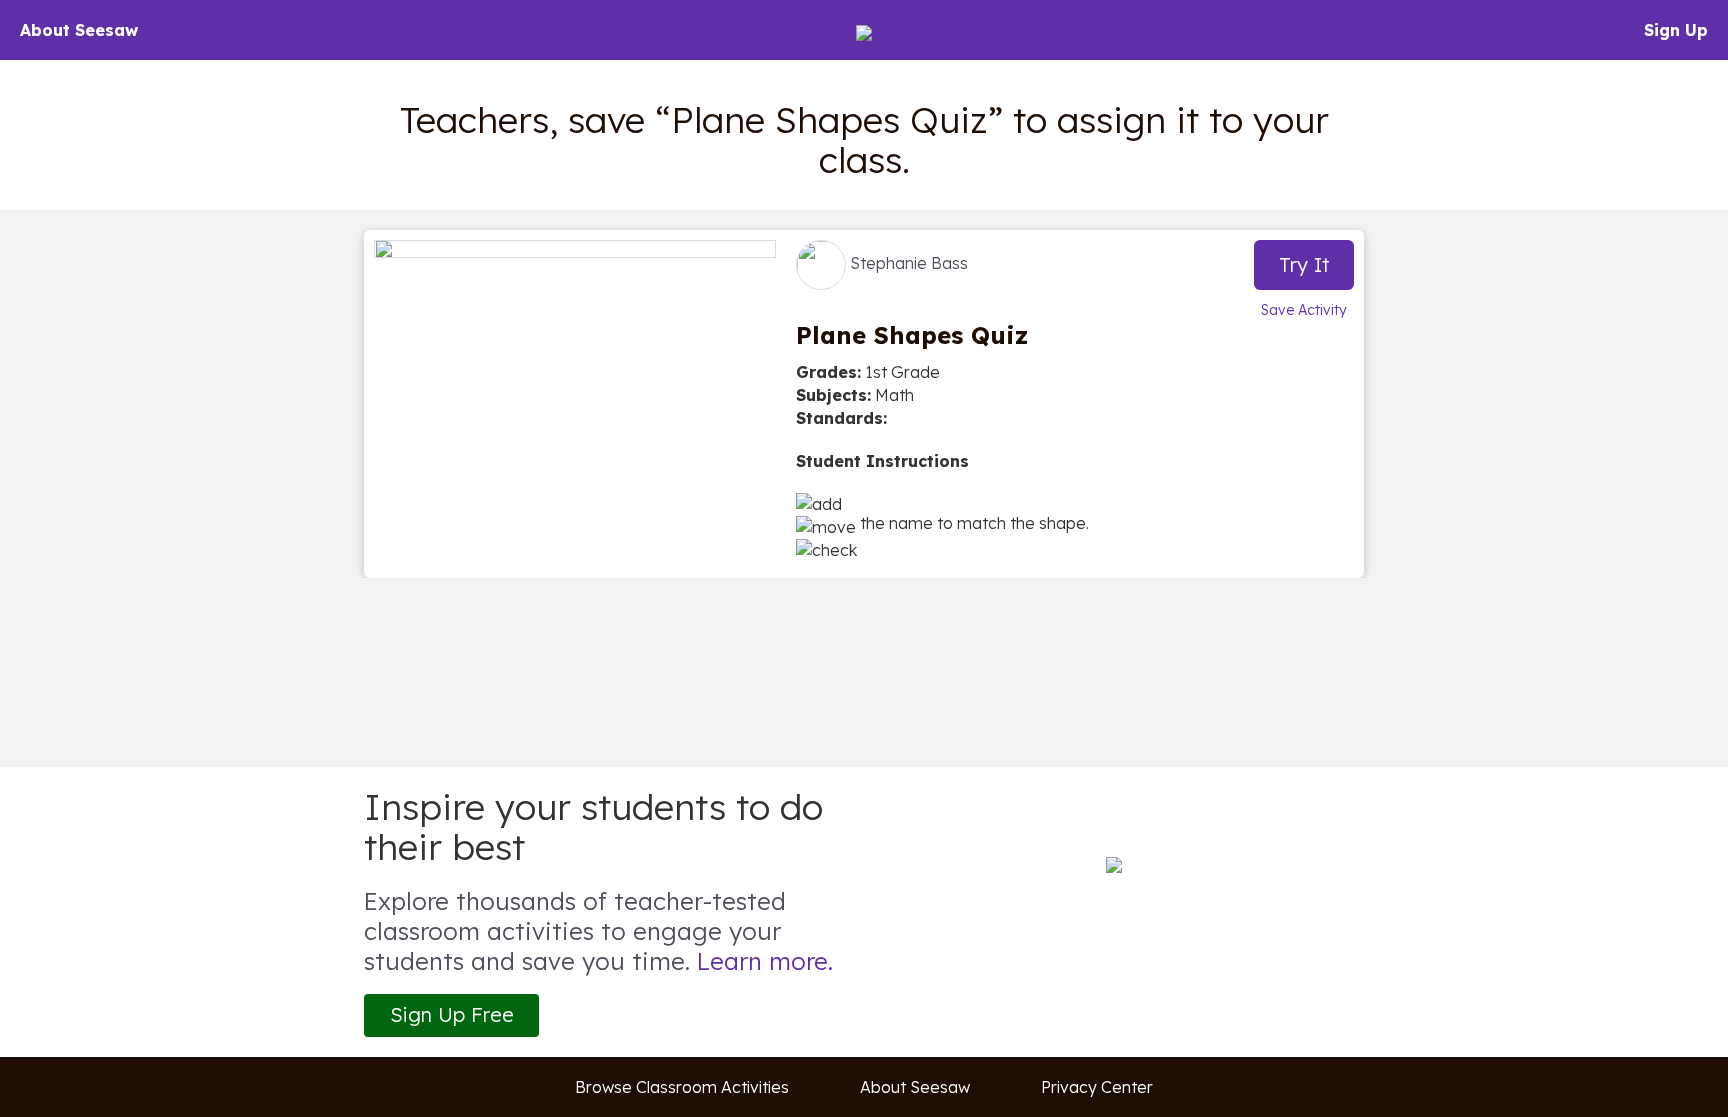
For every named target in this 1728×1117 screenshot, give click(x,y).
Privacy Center (1097, 1087)
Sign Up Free (452, 1014)
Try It (1304, 264)
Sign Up (1676, 30)
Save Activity (1304, 310)
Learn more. (765, 961)
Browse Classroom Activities (682, 1087)
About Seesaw (79, 30)
